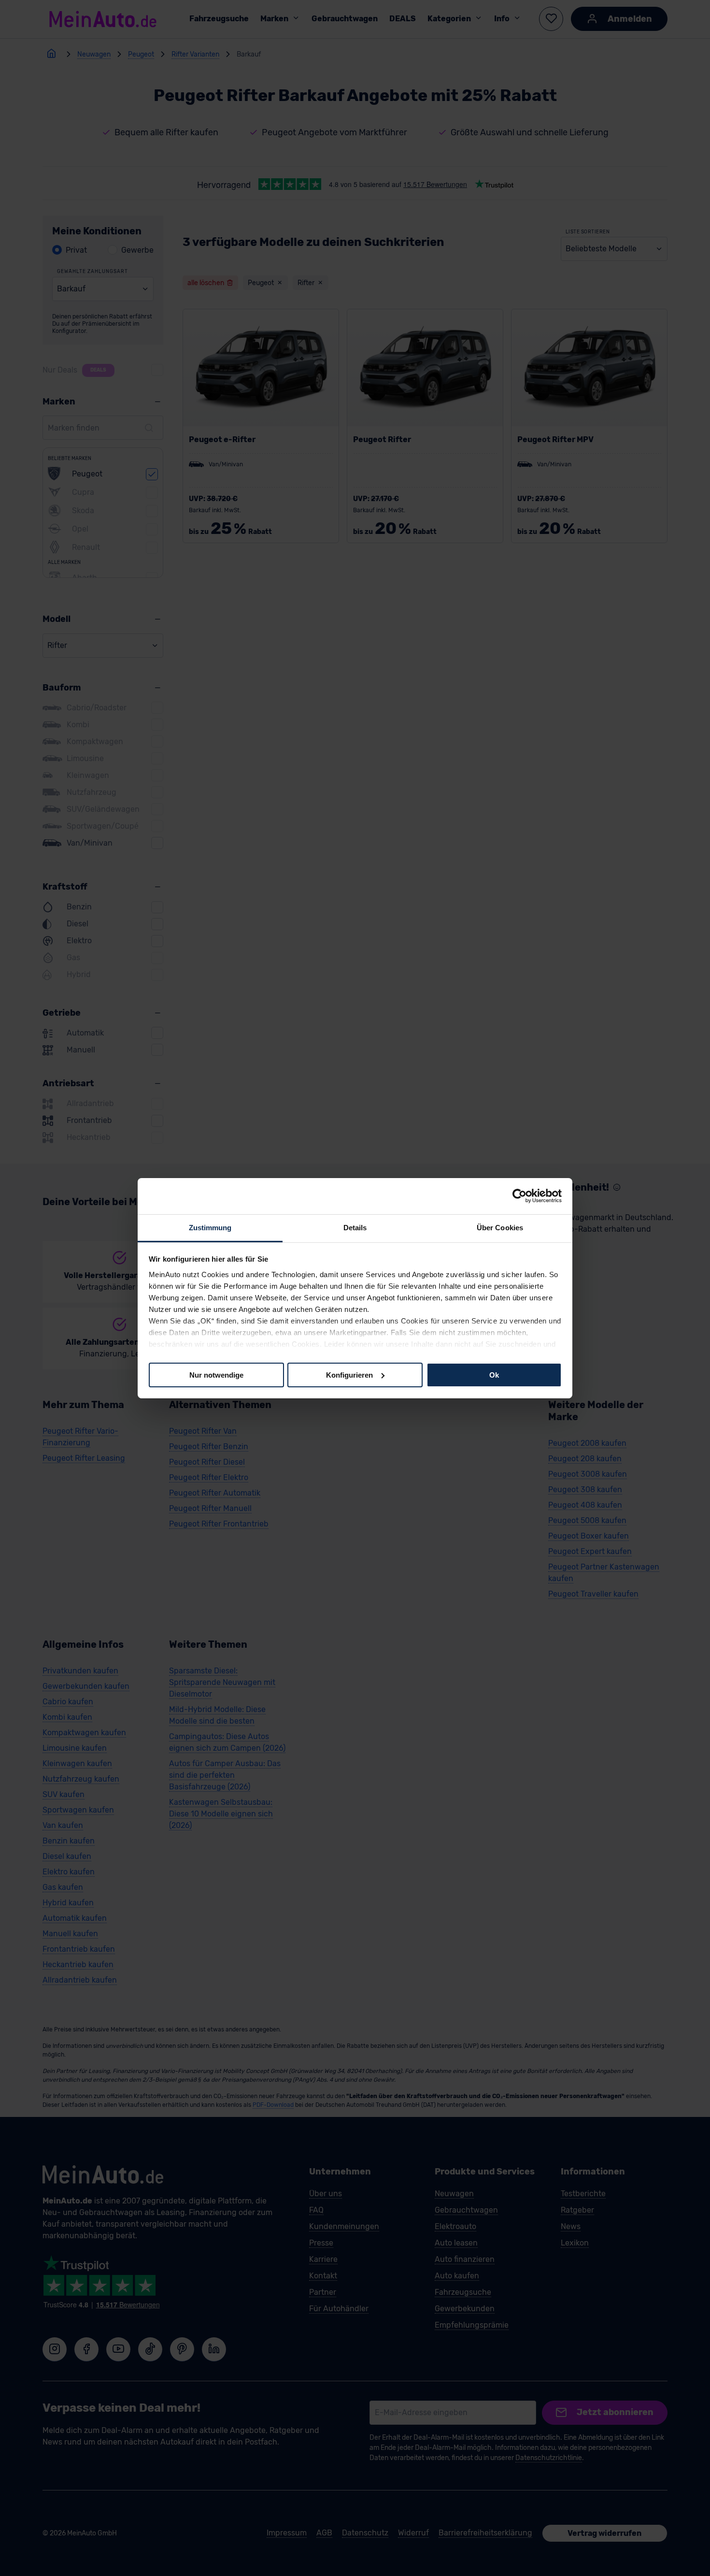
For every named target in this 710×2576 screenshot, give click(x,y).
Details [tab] (355, 1227)
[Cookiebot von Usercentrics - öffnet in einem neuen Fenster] (519, 1196)
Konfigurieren (349, 1374)
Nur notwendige (216, 1374)
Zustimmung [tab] (210, 1227)
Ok (494, 1374)
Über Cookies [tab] (500, 1227)
